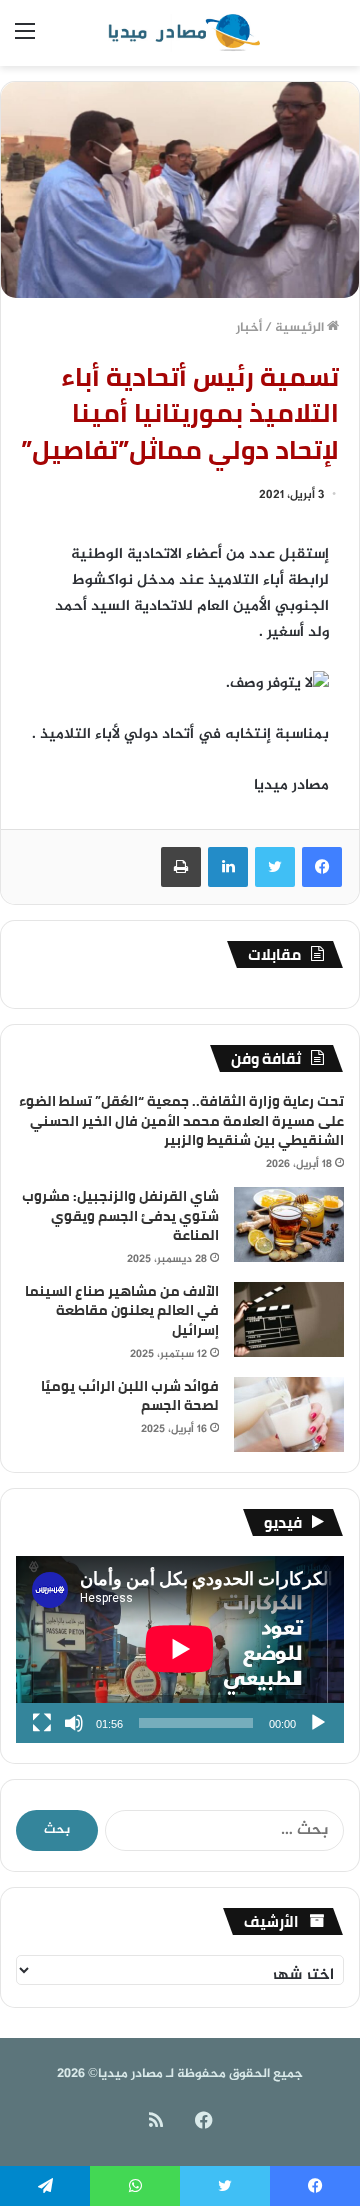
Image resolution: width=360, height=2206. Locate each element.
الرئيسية (301, 328)
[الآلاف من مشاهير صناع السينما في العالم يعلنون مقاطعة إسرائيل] (289, 1319)
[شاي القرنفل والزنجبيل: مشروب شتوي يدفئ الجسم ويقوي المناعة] (289, 1224)
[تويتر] (275, 867)
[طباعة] (181, 867)
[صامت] (74, 1723)
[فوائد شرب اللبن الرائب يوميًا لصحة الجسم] (289, 1414)
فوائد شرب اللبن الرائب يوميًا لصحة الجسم (130, 1396)
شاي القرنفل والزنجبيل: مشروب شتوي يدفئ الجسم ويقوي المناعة (120, 1215)
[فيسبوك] (322, 867)
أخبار (249, 328)
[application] (180, 1649)
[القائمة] (25, 40)
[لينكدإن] (228, 867)
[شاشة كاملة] (42, 1723)
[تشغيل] (318, 1723)
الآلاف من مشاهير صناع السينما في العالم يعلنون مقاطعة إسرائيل (122, 1310)
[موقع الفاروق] (180, 33)
